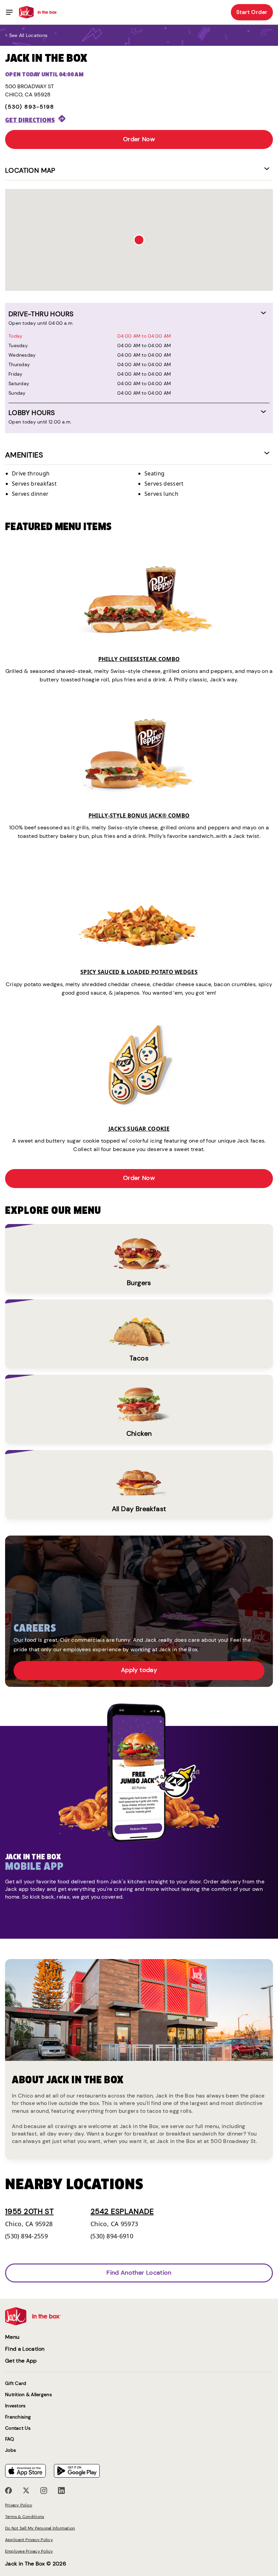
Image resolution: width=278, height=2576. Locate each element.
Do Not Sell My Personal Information (40, 2528)
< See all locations (26, 35)
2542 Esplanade (122, 2211)
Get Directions (30, 120)
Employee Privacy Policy (29, 2551)
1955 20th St (29, 2211)
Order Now (139, 139)
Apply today (139, 1670)
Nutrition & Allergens (28, 2395)
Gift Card (16, 2383)
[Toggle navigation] (9, 12)
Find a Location (25, 2349)
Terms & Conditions (25, 2517)
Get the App (21, 2361)
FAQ (9, 2439)
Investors (15, 2406)
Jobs (11, 2450)
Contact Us (18, 2428)
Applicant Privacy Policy (29, 2540)
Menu (12, 2337)
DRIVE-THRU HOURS (41, 314)
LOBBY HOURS (32, 413)
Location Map (30, 170)
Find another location (139, 2273)
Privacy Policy (19, 2505)
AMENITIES (24, 455)
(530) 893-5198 (30, 107)
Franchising (18, 2417)
